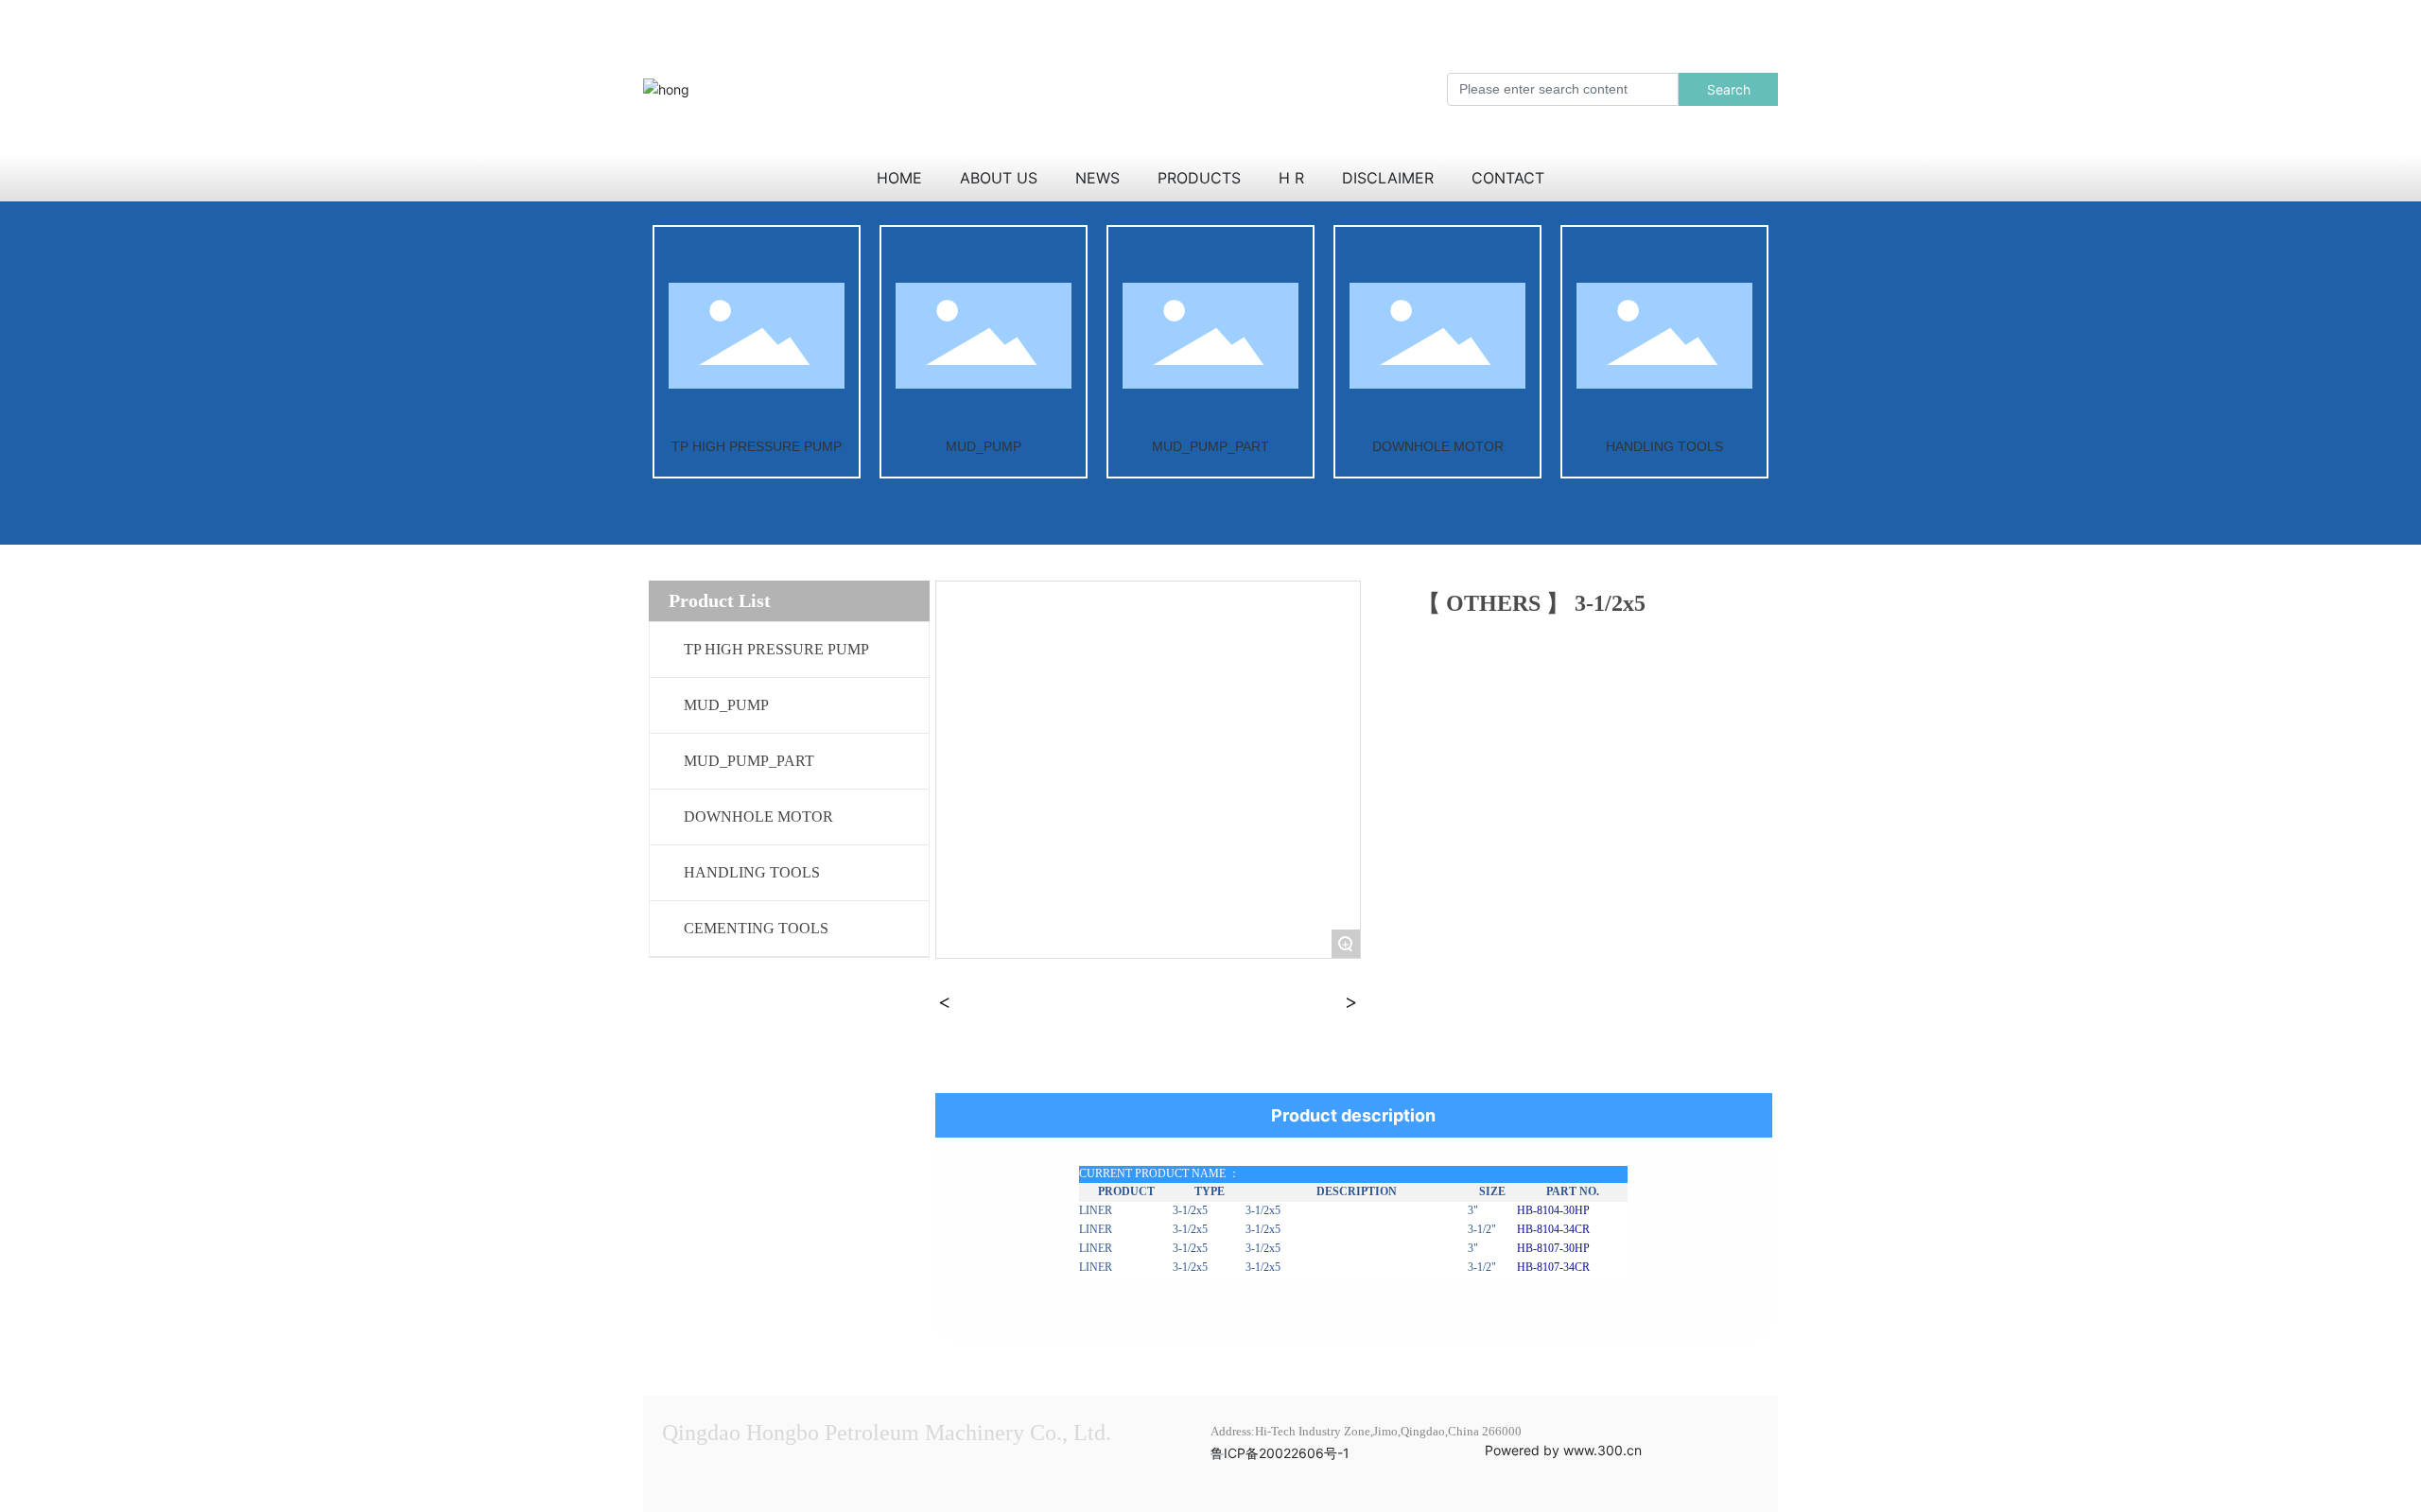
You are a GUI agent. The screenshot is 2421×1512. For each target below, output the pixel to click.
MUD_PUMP (984, 446)
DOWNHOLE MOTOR (1438, 446)
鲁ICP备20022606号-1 (1280, 1453)
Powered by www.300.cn (1563, 1450)
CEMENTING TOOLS (756, 928)
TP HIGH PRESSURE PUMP (757, 446)
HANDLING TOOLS (1664, 446)
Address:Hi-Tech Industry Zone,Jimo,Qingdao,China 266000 (1366, 1431)
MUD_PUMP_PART (1210, 446)
